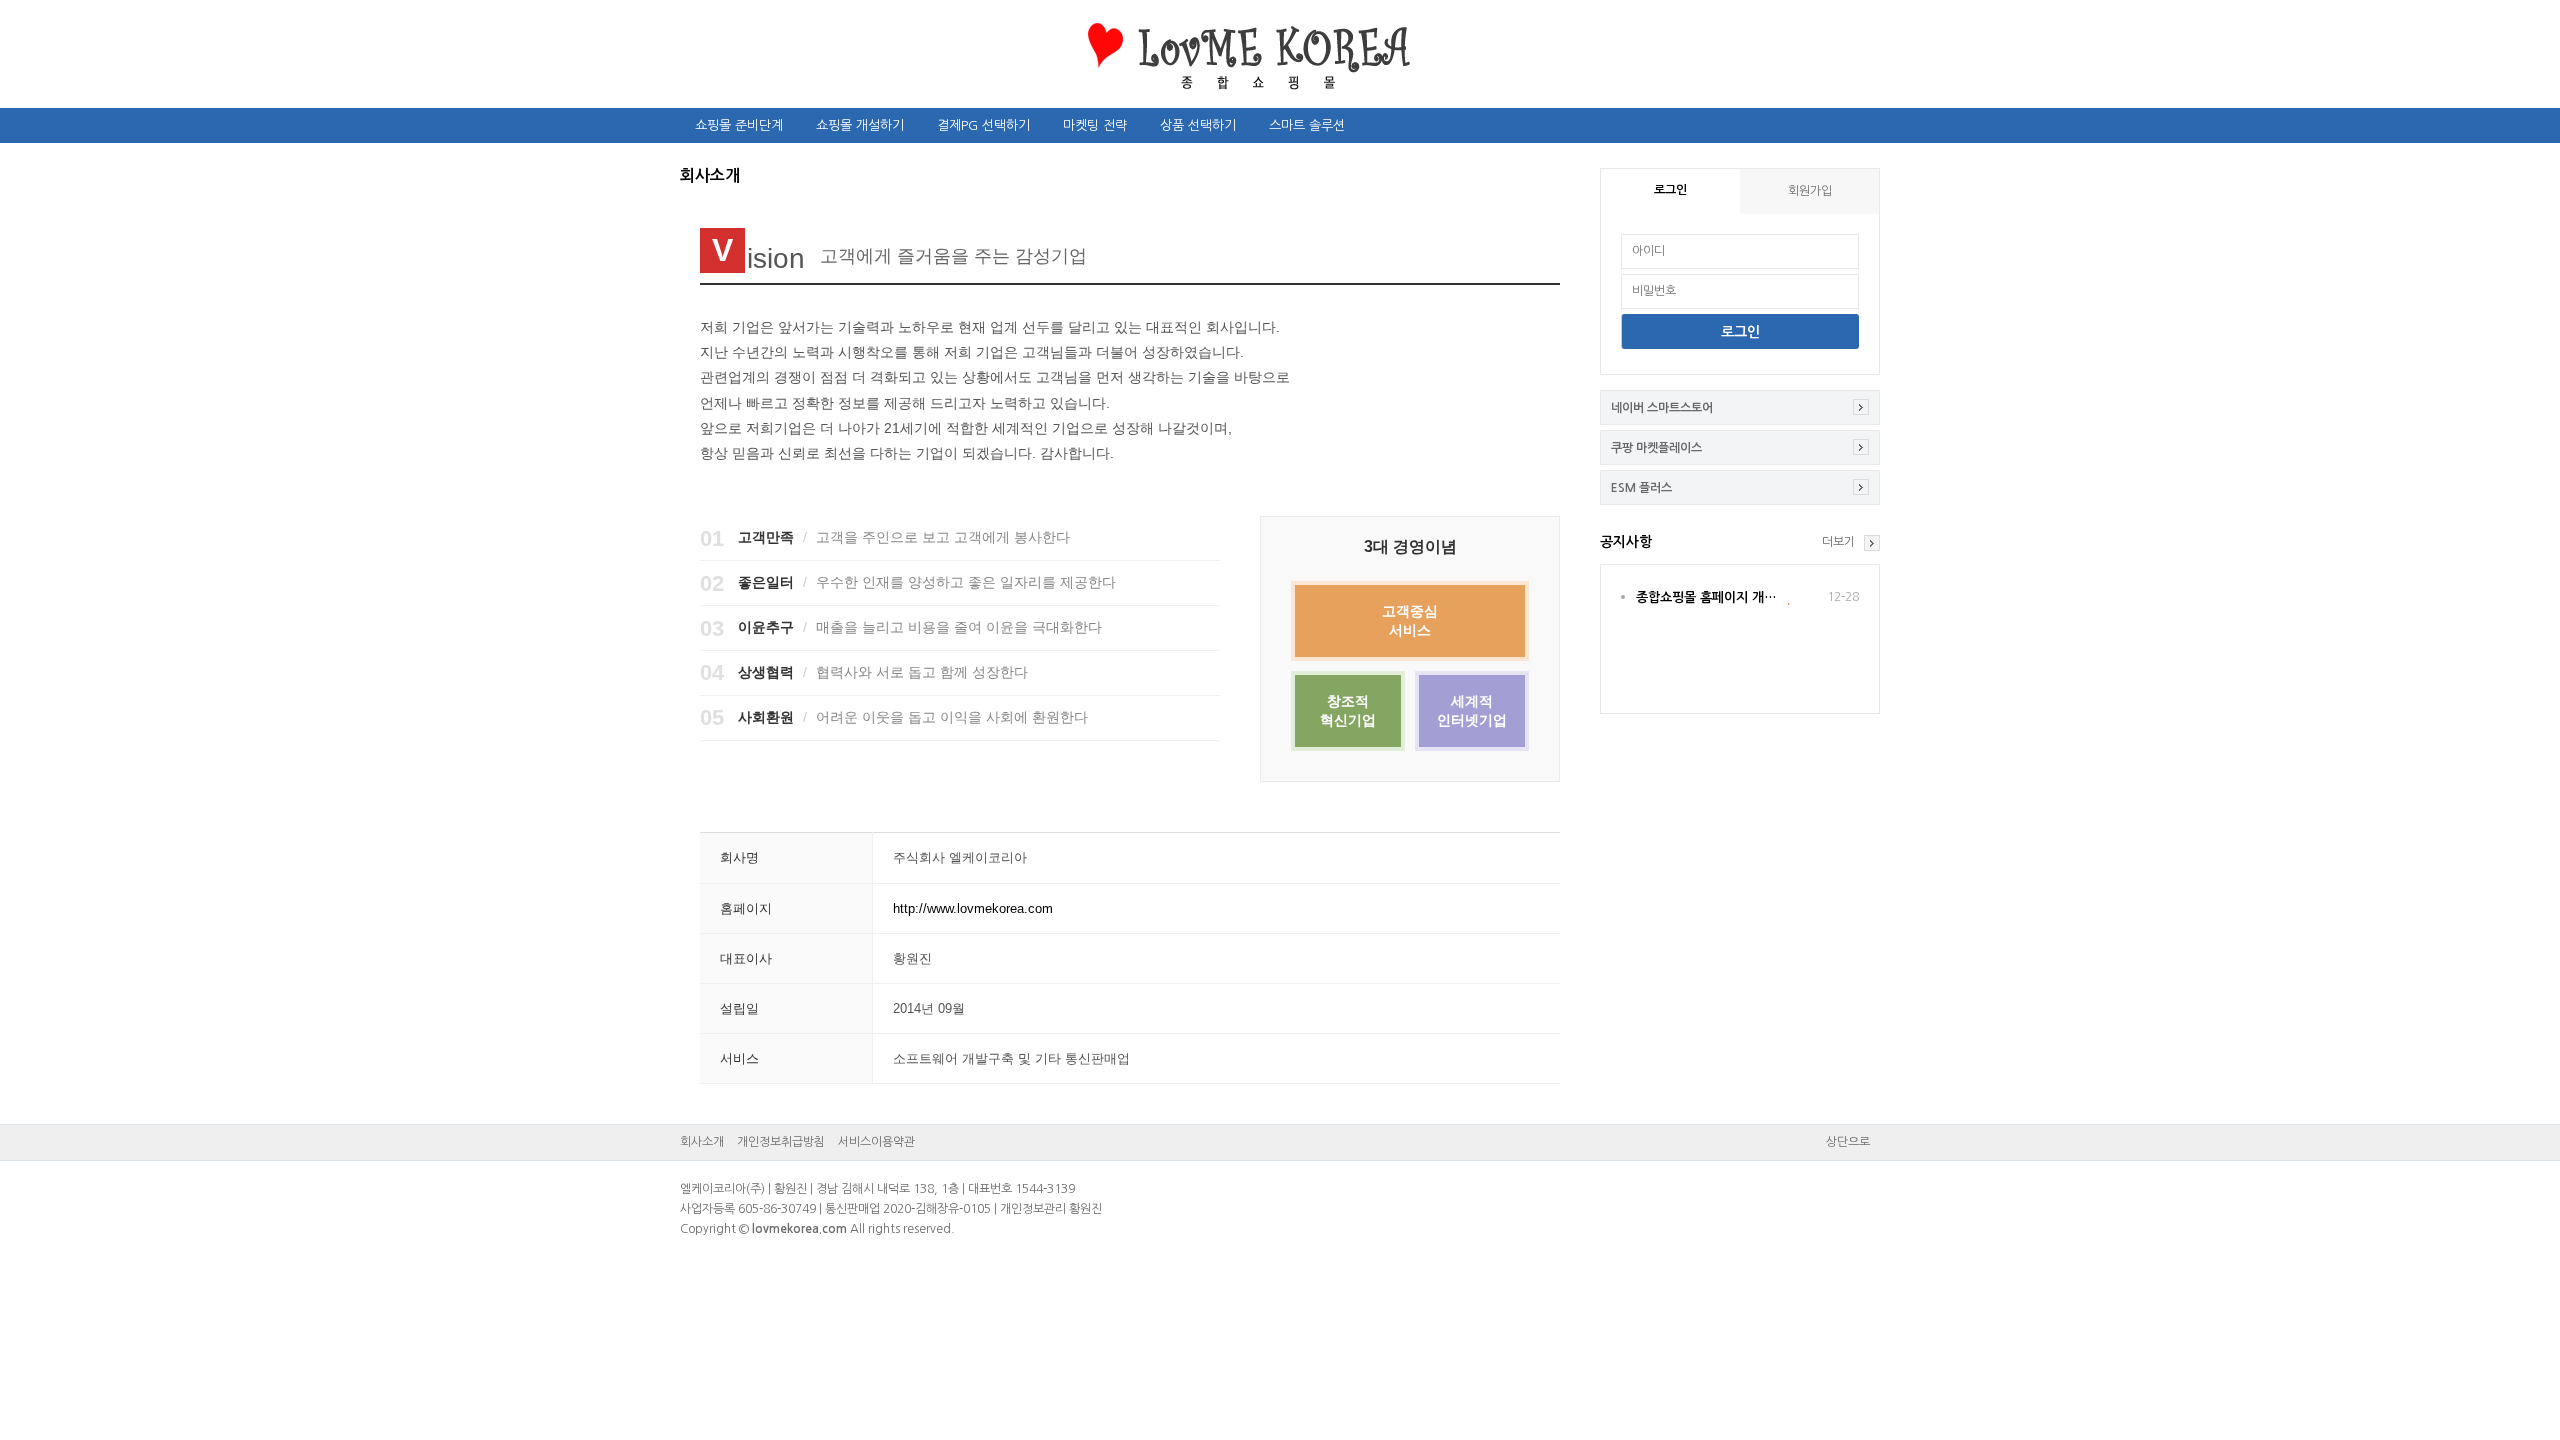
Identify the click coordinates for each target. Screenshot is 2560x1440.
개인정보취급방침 (781, 1142)
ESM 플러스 (1641, 488)
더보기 (1838, 542)
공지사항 (1626, 542)
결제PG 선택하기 (983, 125)
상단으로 (1848, 1142)
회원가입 (1810, 191)
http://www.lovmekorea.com (973, 908)
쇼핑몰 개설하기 (860, 125)
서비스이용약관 (876, 1142)
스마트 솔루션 (1307, 125)
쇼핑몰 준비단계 (739, 125)
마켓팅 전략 (1095, 125)
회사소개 (702, 1142)
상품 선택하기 (1198, 125)
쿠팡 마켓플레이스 (1656, 448)
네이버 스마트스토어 (1662, 408)
